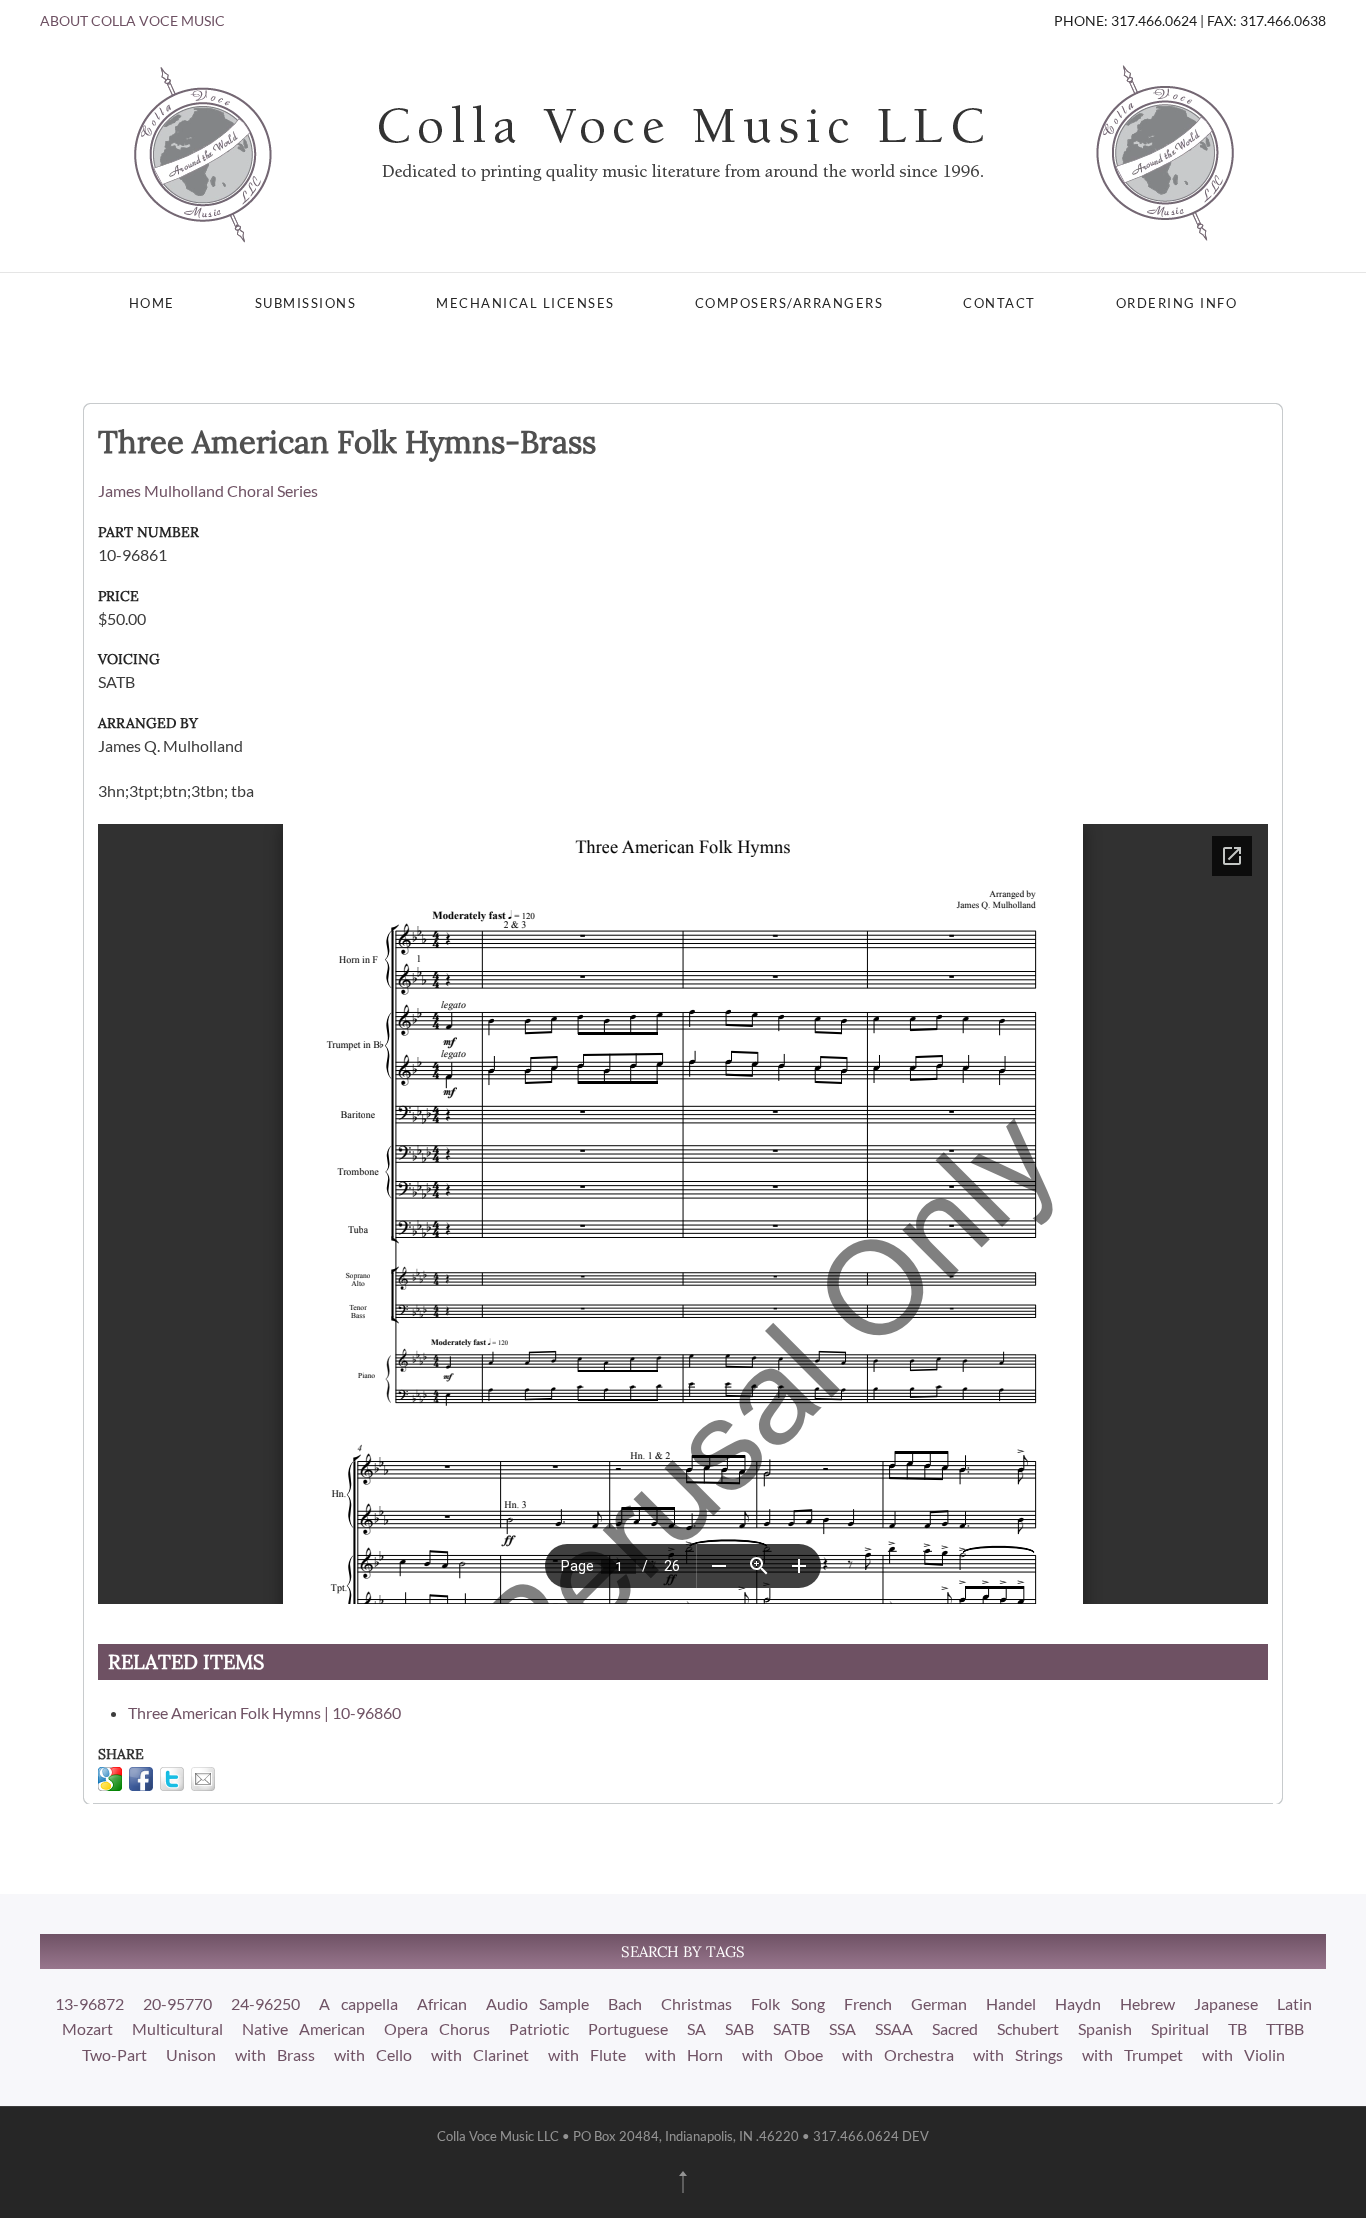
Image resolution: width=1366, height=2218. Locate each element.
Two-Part (114, 2054)
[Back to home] (683, 152)
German (939, 2003)
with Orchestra (898, 2054)
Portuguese (628, 2028)
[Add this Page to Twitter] (172, 1779)
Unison (191, 2054)
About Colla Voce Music (132, 20)
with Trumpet (1132, 2054)
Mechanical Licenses (525, 303)
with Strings (1018, 2054)
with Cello (373, 2054)
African (442, 2003)
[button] (683, 2182)
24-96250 (265, 2003)
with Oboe (782, 2054)
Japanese (1226, 2003)
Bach (625, 2003)
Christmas (696, 2003)
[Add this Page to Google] (110, 1779)
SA (696, 2028)
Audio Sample (537, 2003)
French (868, 2003)
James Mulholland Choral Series (208, 490)
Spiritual (1180, 2028)
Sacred (955, 2028)
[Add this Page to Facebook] (141, 1779)
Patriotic (539, 2028)
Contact (999, 303)
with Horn (684, 2054)
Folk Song (788, 2003)
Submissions (306, 303)
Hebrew (1147, 2003)
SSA (842, 2028)
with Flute (587, 2054)
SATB (791, 2028)
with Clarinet (480, 2054)
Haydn (1078, 2003)
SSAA (894, 2028)
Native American (303, 2028)
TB (1237, 2028)
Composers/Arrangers (789, 303)
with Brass (275, 2054)
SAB (739, 2028)
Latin (1294, 2003)
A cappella (358, 2003)
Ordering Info (1177, 303)
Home (152, 303)
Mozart (87, 2028)
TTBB (1285, 2028)
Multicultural (177, 2028)
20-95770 (177, 2003)
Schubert (1028, 2028)
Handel (1011, 2003)
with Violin (1243, 2054)
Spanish (1105, 2028)
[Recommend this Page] (203, 1779)
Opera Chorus (437, 2028)
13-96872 (89, 2003)
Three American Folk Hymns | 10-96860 (264, 1712)
